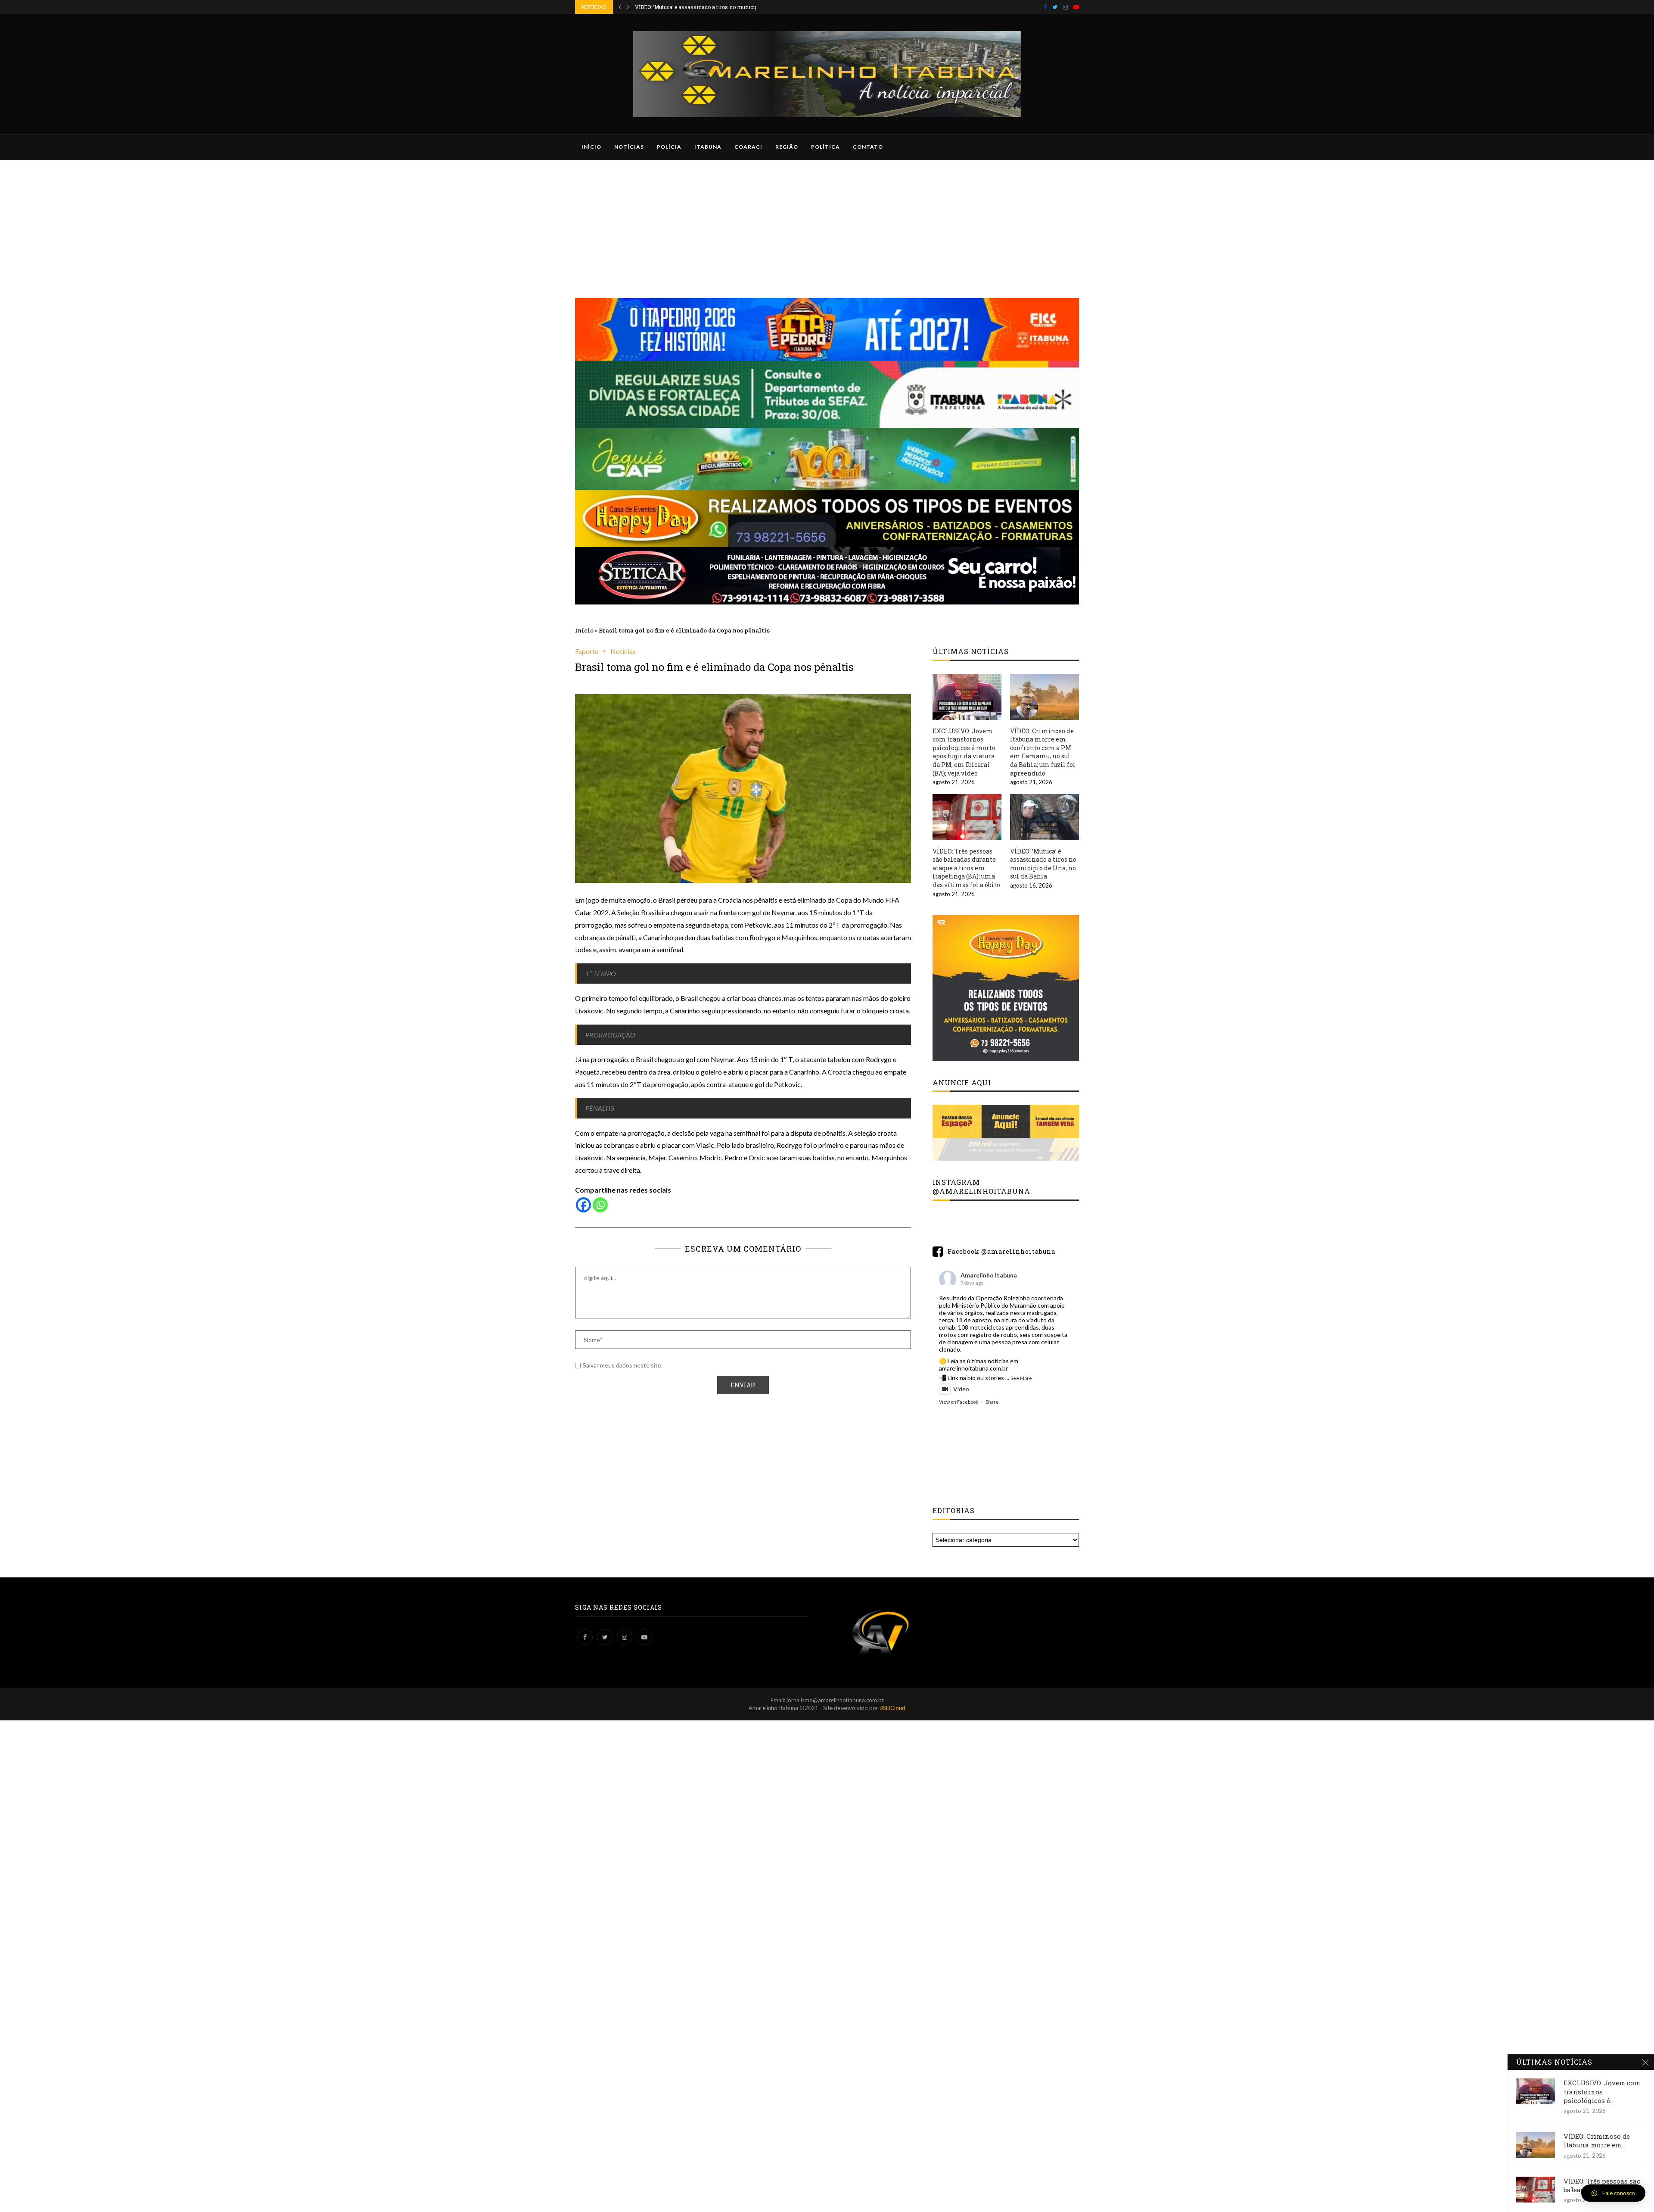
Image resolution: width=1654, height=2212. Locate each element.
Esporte (587, 651)
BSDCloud (892, 1708)
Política (825, 147)
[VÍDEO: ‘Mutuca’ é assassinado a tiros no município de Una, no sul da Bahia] (1045, 817)
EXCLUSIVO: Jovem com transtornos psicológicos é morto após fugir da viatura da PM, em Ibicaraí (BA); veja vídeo (964, 752)
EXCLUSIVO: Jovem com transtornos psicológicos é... (1602, 2092)
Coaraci (748, 147)
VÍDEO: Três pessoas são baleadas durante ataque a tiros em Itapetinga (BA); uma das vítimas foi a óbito (966, 868)
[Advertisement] (827, 225)
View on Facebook (959, 1402)
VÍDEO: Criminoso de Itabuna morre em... (1597, 2140)
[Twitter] (1055, 7)
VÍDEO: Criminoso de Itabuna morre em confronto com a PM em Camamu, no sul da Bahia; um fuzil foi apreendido (1043, 752)
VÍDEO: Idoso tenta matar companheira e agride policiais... (706, 7)
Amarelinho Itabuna (989, 1275)
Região (787, 147)
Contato (868, 147)
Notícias (629, 147)
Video (961, 1389)
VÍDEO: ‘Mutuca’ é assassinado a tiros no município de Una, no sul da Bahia (1043, 864)
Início (591, 147)
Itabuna (708, 147)
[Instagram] (1065, 7)
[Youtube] (1076, 7)
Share (992, 1402)
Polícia (669, 147)
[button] (1613, 2193)
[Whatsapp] (600, 1205)
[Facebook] (1045, 7)
